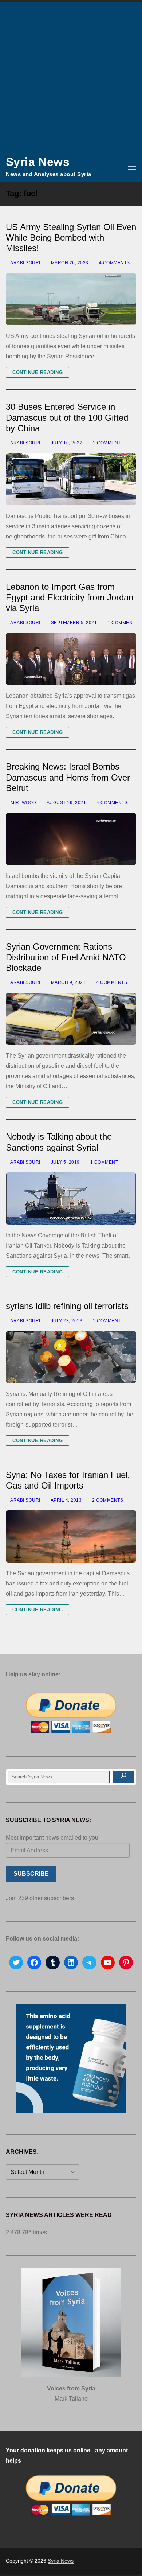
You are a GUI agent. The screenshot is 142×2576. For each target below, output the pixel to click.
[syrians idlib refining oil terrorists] (71, 1357)
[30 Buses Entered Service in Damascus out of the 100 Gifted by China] (71, 479)
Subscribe (31, 1874)
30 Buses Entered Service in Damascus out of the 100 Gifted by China (67, 417)
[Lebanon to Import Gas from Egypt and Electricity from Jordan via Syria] (71, 659)
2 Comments (107, 1500)
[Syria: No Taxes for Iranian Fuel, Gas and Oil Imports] (71, 1536)
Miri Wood (23, 803)
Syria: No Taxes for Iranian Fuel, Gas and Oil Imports (68, 1480)
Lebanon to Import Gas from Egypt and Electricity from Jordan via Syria (70, 597)
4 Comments (114, 263)
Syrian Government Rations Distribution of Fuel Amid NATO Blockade (66, 957)
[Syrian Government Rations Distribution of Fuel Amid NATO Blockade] (71, 1019)
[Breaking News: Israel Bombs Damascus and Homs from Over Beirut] (71, 839)
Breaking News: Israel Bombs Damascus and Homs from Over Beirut (68, 777)
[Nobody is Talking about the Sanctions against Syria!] (71, 1198)
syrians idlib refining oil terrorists (67, 1306)
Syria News (38, 162)
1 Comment (106, 443)
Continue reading (38, 372)
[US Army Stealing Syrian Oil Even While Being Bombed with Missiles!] (71, 299)
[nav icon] (132, 167)
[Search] (124, 1777)
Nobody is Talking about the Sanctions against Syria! (59, 1142)
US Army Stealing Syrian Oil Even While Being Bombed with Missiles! (71, 238)
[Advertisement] (71, 77)
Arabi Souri (25, 263)
